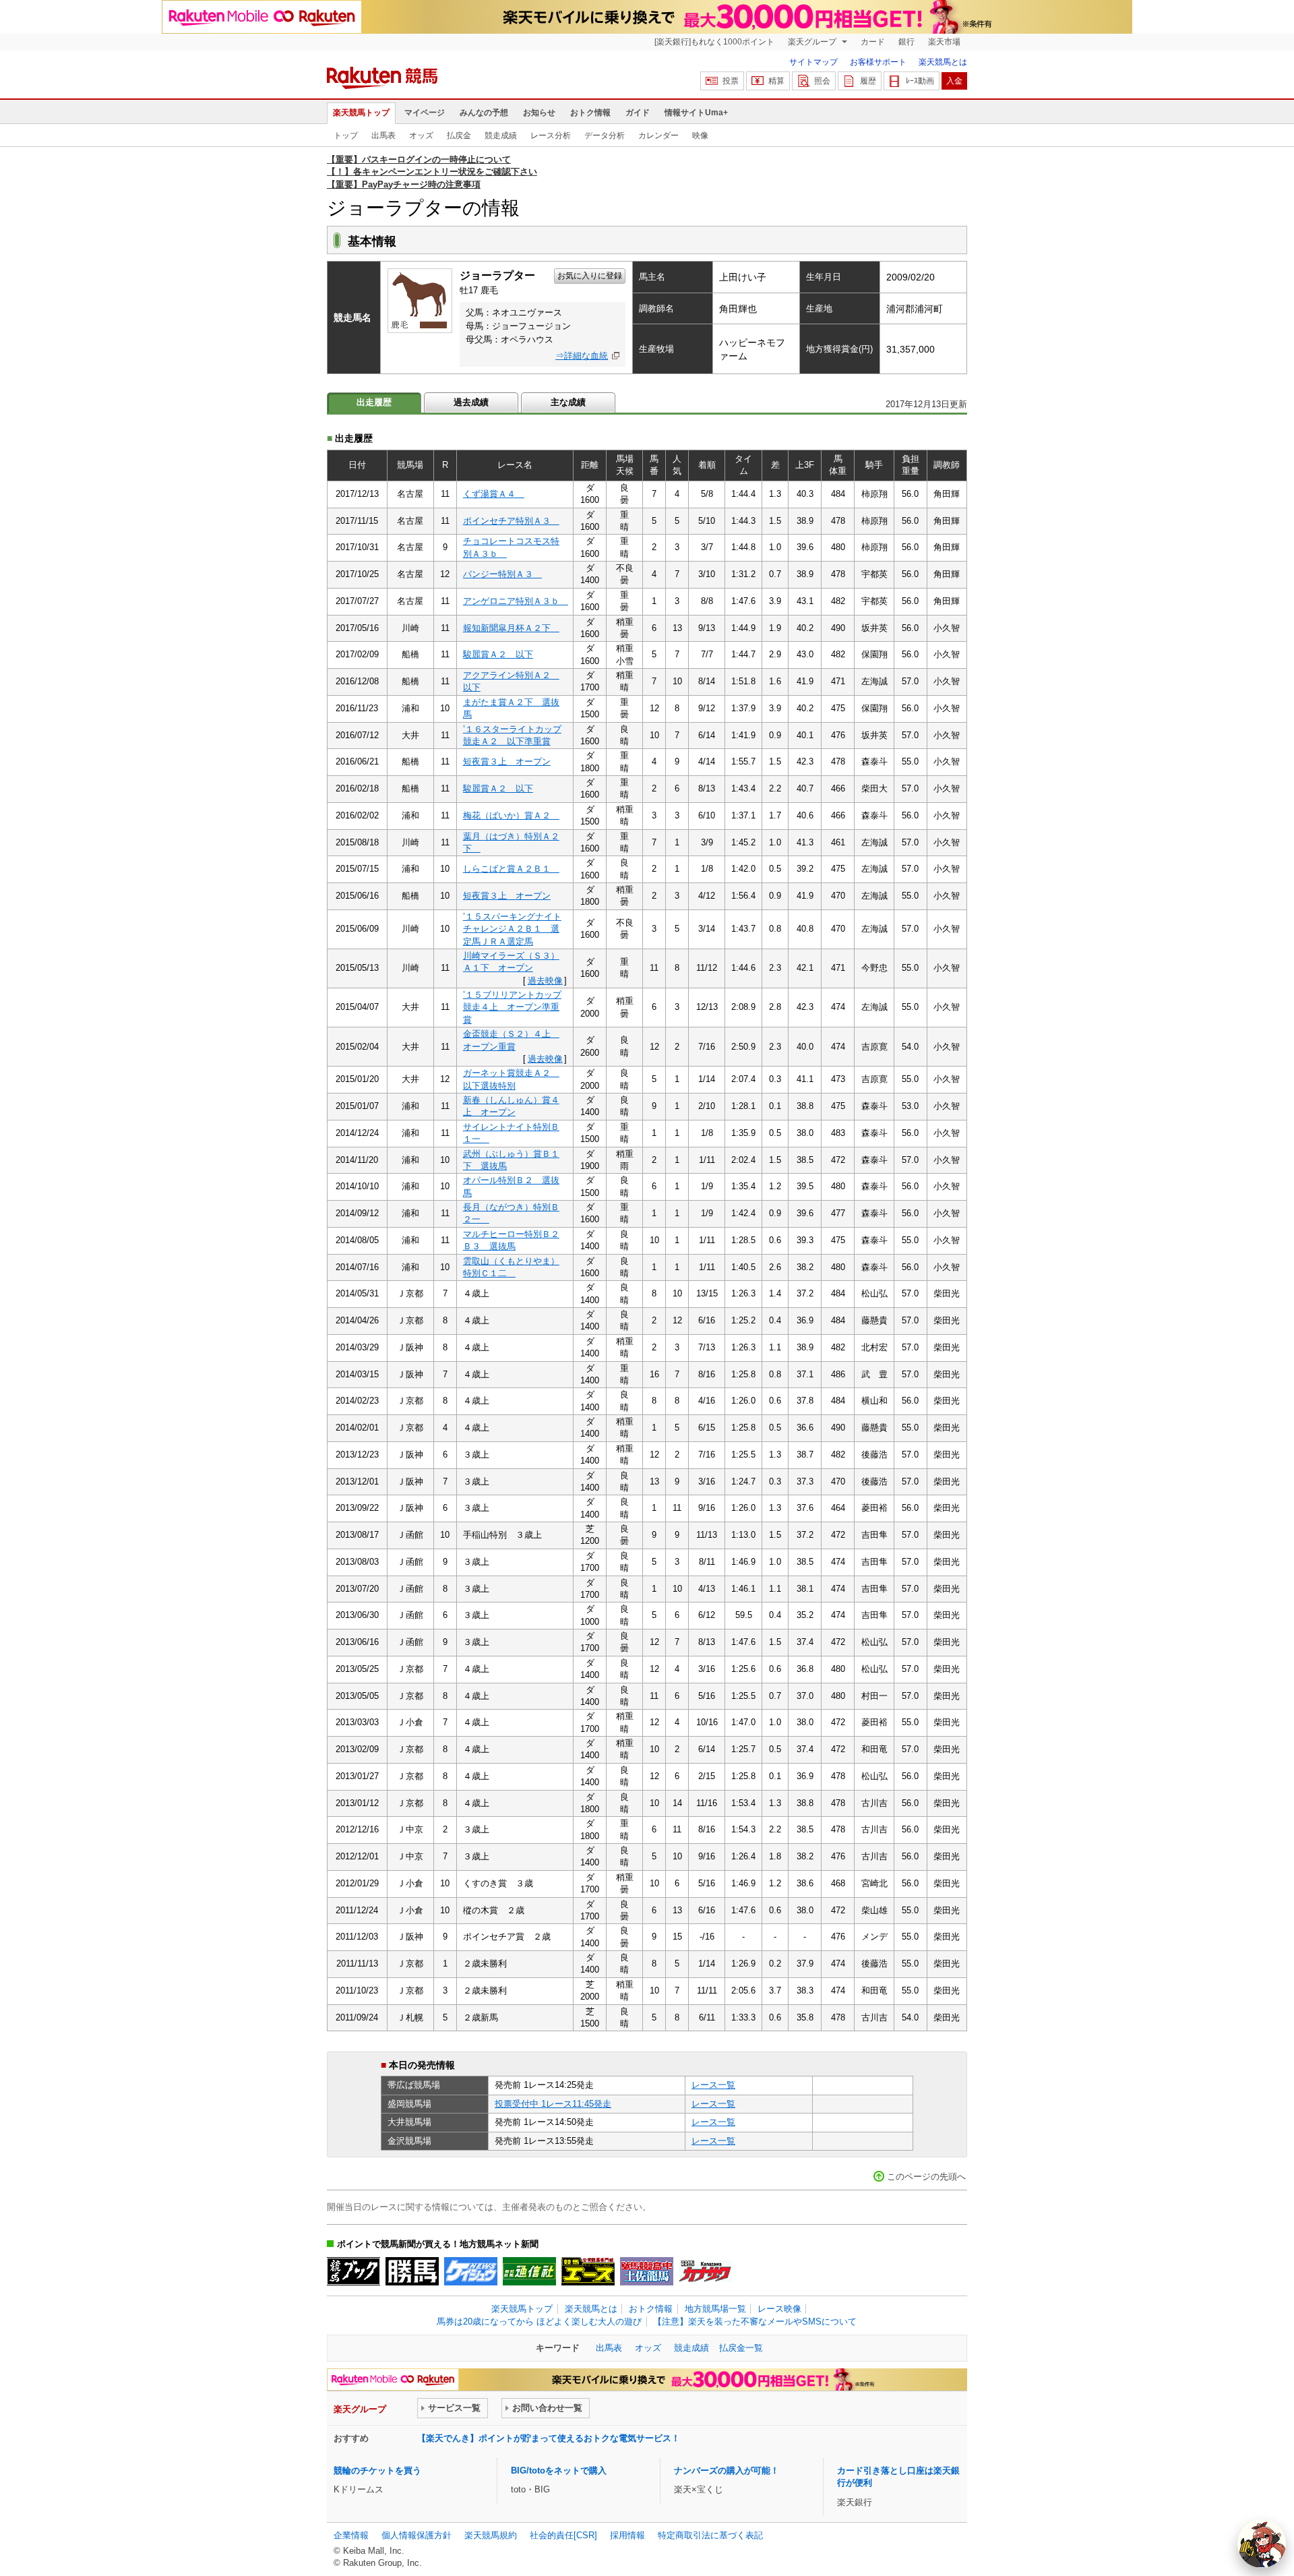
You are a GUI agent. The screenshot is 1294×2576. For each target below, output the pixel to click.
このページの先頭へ (926, 2177)
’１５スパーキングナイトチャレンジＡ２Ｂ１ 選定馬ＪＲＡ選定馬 (512, 929)
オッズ (421, 136)
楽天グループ (813, 42)
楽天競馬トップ (361, 113)
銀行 (906, 42)
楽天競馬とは (943, 62)
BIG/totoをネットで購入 (559, 2470)
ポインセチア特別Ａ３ (511, 521)
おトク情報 (590, 113)
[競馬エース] (588, 2271)
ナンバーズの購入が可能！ (727, 2470)
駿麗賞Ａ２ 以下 (498, 654)
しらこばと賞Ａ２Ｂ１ (511, 869)
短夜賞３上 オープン (507, 761)
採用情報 (627, 2535)
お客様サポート (878, 62)
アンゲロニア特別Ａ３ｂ (516, 601)
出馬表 (383, 136)
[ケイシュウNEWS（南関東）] (471, 2271)
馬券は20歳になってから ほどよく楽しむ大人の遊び (539, 2322)
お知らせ (539, 113)
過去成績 (471, 402)
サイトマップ (813, 62)
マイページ (425, 113)
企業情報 (351, 2535)
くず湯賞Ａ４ (494, 494)
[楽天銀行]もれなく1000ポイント (714, 42)
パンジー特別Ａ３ (502, 574)
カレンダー (658, 136)
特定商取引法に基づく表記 (710, 2535)
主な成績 (568, 402)
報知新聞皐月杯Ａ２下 (511, 628)
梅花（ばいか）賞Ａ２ (511, 815)
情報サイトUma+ (696, 113)
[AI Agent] (1262, 2544)
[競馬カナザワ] (705, 2271)
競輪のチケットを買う (377, 2470)
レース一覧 (713, 2085)
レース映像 (779, 2309)
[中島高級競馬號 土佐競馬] (647, 2271)
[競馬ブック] (353, 2271)
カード (873, 42)
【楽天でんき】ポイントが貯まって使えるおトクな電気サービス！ (549, 2438)
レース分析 (551, 136)
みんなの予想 (484, 113)
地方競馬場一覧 (715, 2309)
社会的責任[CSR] (563, 2535)
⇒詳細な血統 (582, 356)
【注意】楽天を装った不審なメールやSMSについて (755, 2322)
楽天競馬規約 (491, 2535)
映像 (700, 136)
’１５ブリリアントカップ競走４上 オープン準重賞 (512, 1007)
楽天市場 (944, 42)
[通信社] (529, 2271)
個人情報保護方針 (417, 2535)
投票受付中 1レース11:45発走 (553, 2104)
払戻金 (459, 136)
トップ (346, 136)
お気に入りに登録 (590, 276)
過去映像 (545, 981)
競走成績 (501, 136)
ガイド (638, 113)
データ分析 (605, 136)
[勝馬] (412, 2271)
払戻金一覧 (741, 2348)
